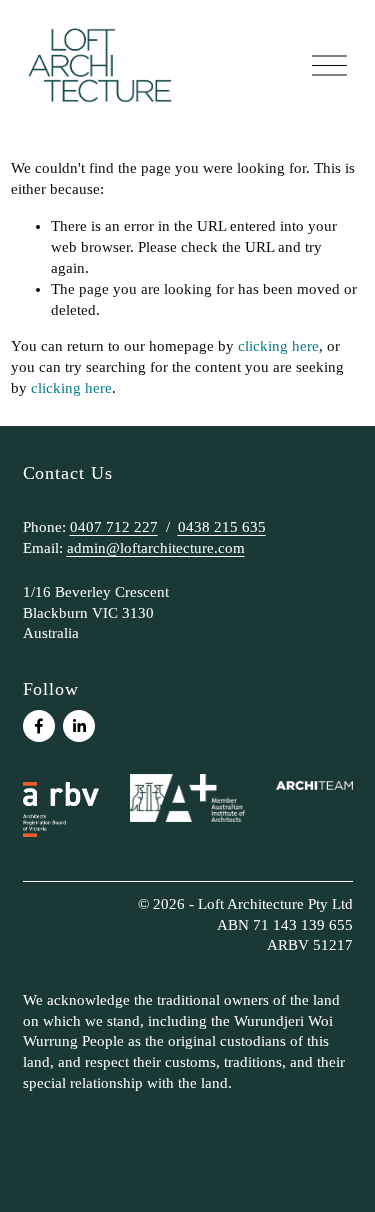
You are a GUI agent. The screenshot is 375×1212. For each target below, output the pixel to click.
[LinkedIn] (79, 726)
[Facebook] (39, 726)
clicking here (278, 346)
